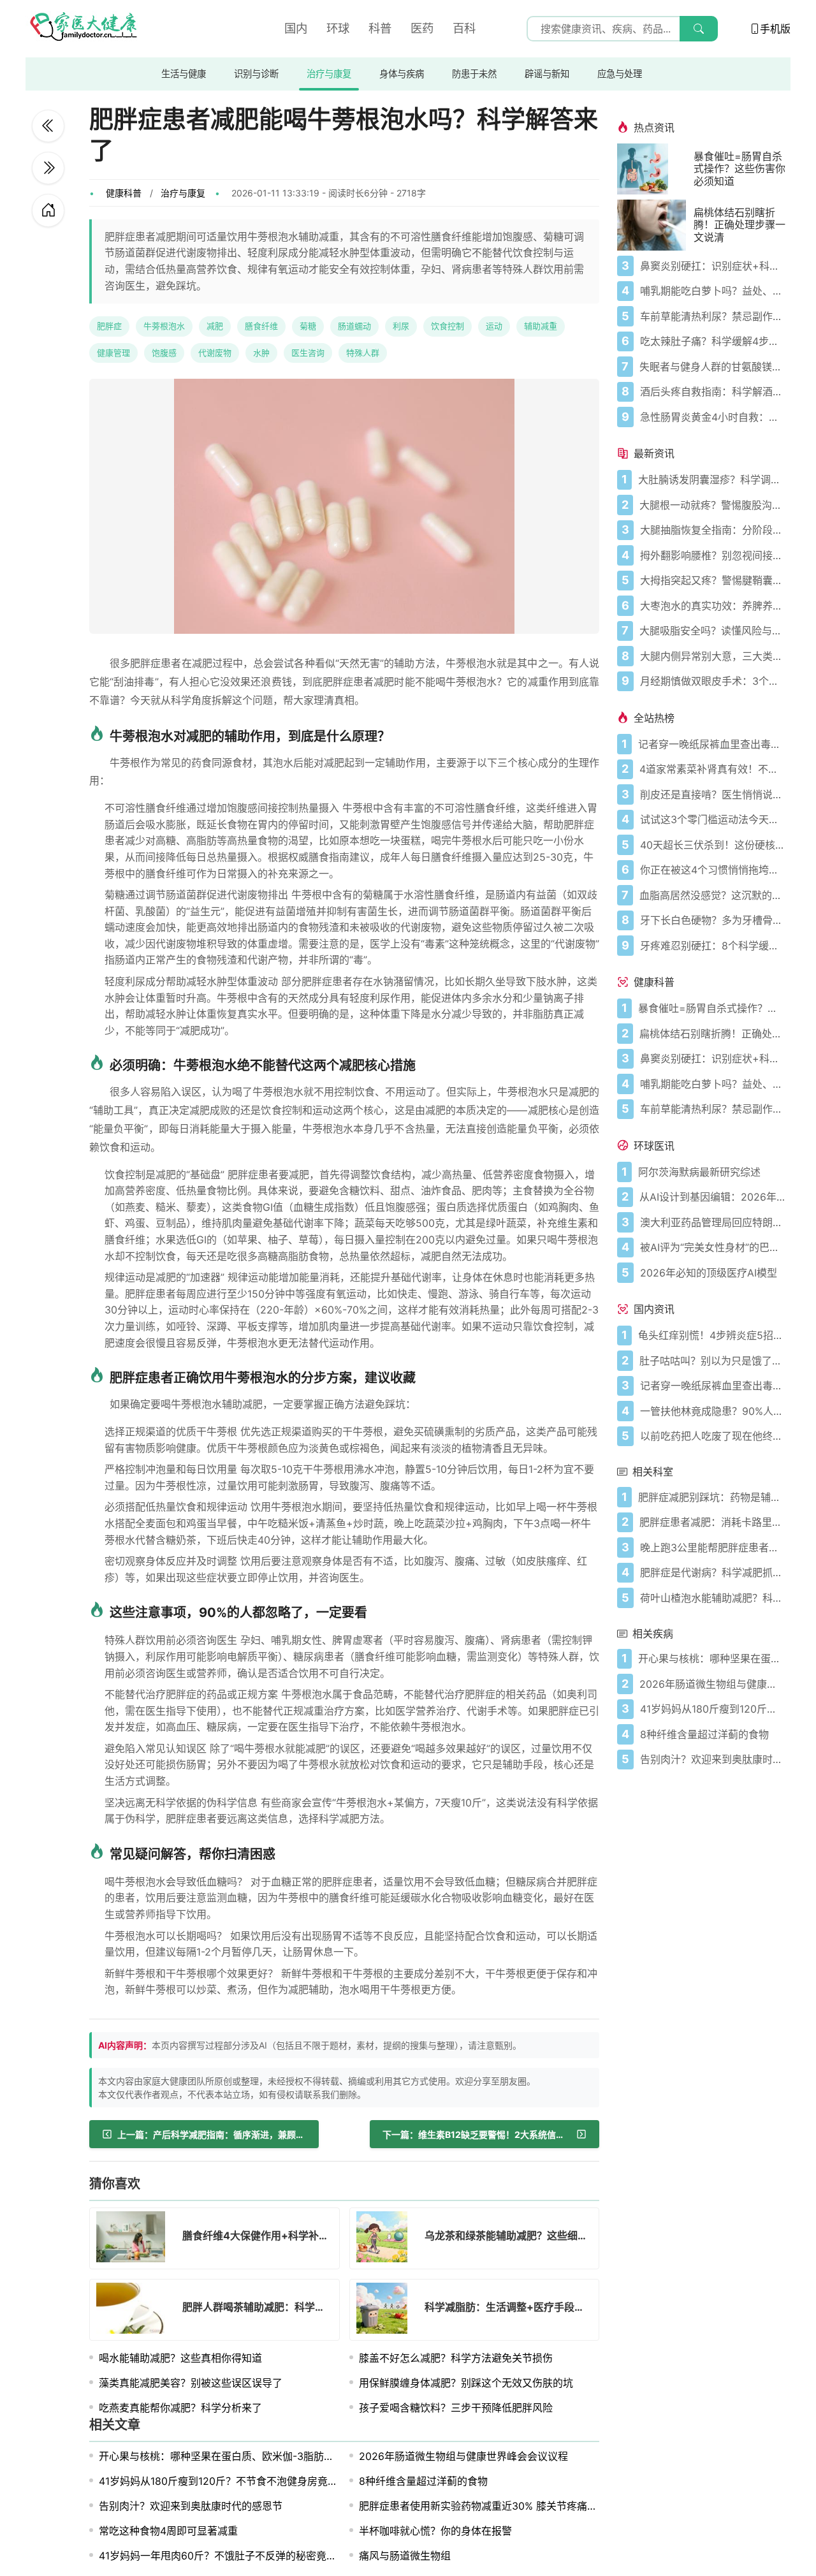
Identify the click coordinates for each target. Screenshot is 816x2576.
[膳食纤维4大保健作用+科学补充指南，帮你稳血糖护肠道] (48, 168)
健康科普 (124, 193)
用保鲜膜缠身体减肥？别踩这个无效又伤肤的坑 (466, 2383)
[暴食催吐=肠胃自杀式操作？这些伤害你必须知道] (655, 169)
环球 (338, 28)
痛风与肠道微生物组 (405, 2556)
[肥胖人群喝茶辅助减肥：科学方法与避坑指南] (135, 2310)
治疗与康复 (329, 74)
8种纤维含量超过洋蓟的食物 (423, 2481)
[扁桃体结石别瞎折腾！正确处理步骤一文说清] (655, 225)
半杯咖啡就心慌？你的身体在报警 (435, 2531)
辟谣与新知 (547, 74)
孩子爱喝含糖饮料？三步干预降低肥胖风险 (456, 2408)
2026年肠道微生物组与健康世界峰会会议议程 (463, 2456)
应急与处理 (620, 74)
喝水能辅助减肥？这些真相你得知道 (180, 2358)
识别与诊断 (256, 74)
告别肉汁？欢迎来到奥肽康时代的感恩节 (191, 2506)
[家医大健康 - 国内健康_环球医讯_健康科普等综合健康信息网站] (83, 29)
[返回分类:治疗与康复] (48, 210)
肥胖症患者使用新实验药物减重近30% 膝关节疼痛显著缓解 (493, 2506)
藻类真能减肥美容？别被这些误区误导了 (191, 2383)
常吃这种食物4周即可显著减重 (168, 2531)
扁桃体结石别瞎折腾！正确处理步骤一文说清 (739, 225)
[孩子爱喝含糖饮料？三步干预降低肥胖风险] (48, 126)
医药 (422, 28)
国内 (296, 28)
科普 (380, 28)
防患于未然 (474, 74)
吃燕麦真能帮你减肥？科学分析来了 (180, 2408)
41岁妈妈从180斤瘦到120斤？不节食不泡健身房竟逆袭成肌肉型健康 (254, 2481)
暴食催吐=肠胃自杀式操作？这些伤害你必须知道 (739, 169)
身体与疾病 (402, 74)
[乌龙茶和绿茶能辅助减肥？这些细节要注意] (386, 2239)
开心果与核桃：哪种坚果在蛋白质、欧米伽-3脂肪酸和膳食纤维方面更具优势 (273, 2456)
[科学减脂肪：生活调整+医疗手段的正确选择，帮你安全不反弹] (386, 2310)
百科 (464, 28)
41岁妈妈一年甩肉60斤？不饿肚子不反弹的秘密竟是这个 (228, 2556)
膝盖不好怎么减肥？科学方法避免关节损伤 (456, 2358)
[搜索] (699, 29)
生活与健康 (184, 74)
